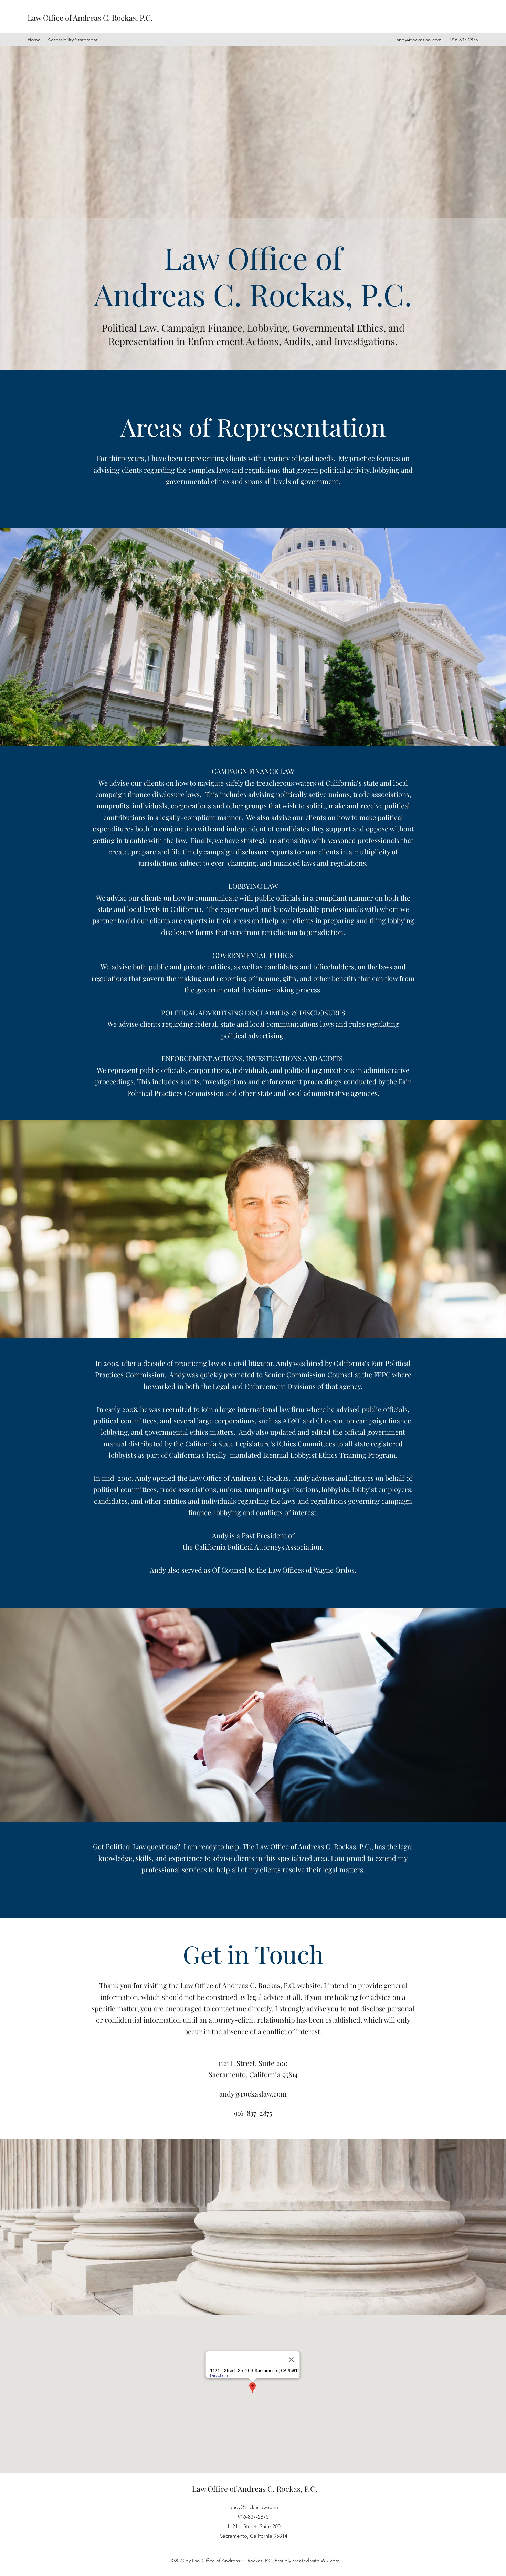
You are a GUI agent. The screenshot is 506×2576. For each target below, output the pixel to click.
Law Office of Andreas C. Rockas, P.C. (90, 18)
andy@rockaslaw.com (419, 40)
